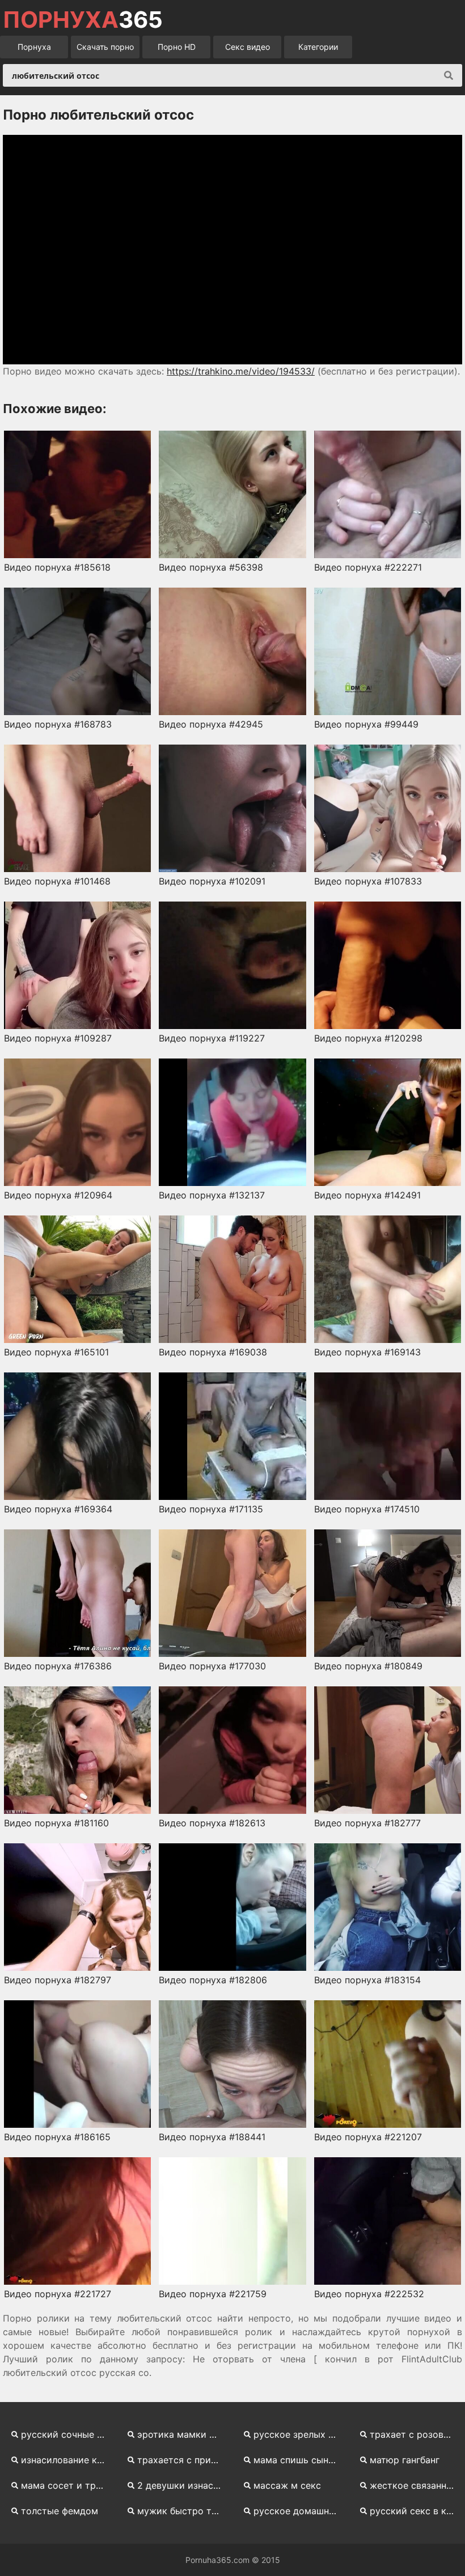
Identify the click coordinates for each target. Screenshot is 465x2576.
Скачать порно (105, 47)
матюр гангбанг (405, 2460)
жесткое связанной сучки (416, 2485)
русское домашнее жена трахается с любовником (300, 2511)
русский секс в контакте (416, 2511)
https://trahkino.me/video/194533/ (241, 371)
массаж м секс (287, 2485)
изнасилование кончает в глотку (67, 2460)
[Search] (449, 75)
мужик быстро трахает (183, 2511)
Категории (318, 47)
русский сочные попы (67, 2434)
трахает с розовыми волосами (416, 2434)
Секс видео (248, 47)
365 (83, 20)
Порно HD (177, 47)
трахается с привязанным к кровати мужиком (183, 2460)
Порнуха (34, 47)
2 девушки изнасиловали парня (183, 2485)
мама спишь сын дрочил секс (300, 2460)
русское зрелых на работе (300, 2434)
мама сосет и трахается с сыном (67, 2485)
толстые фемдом (60, 2511)
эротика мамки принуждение (183, 2434)
